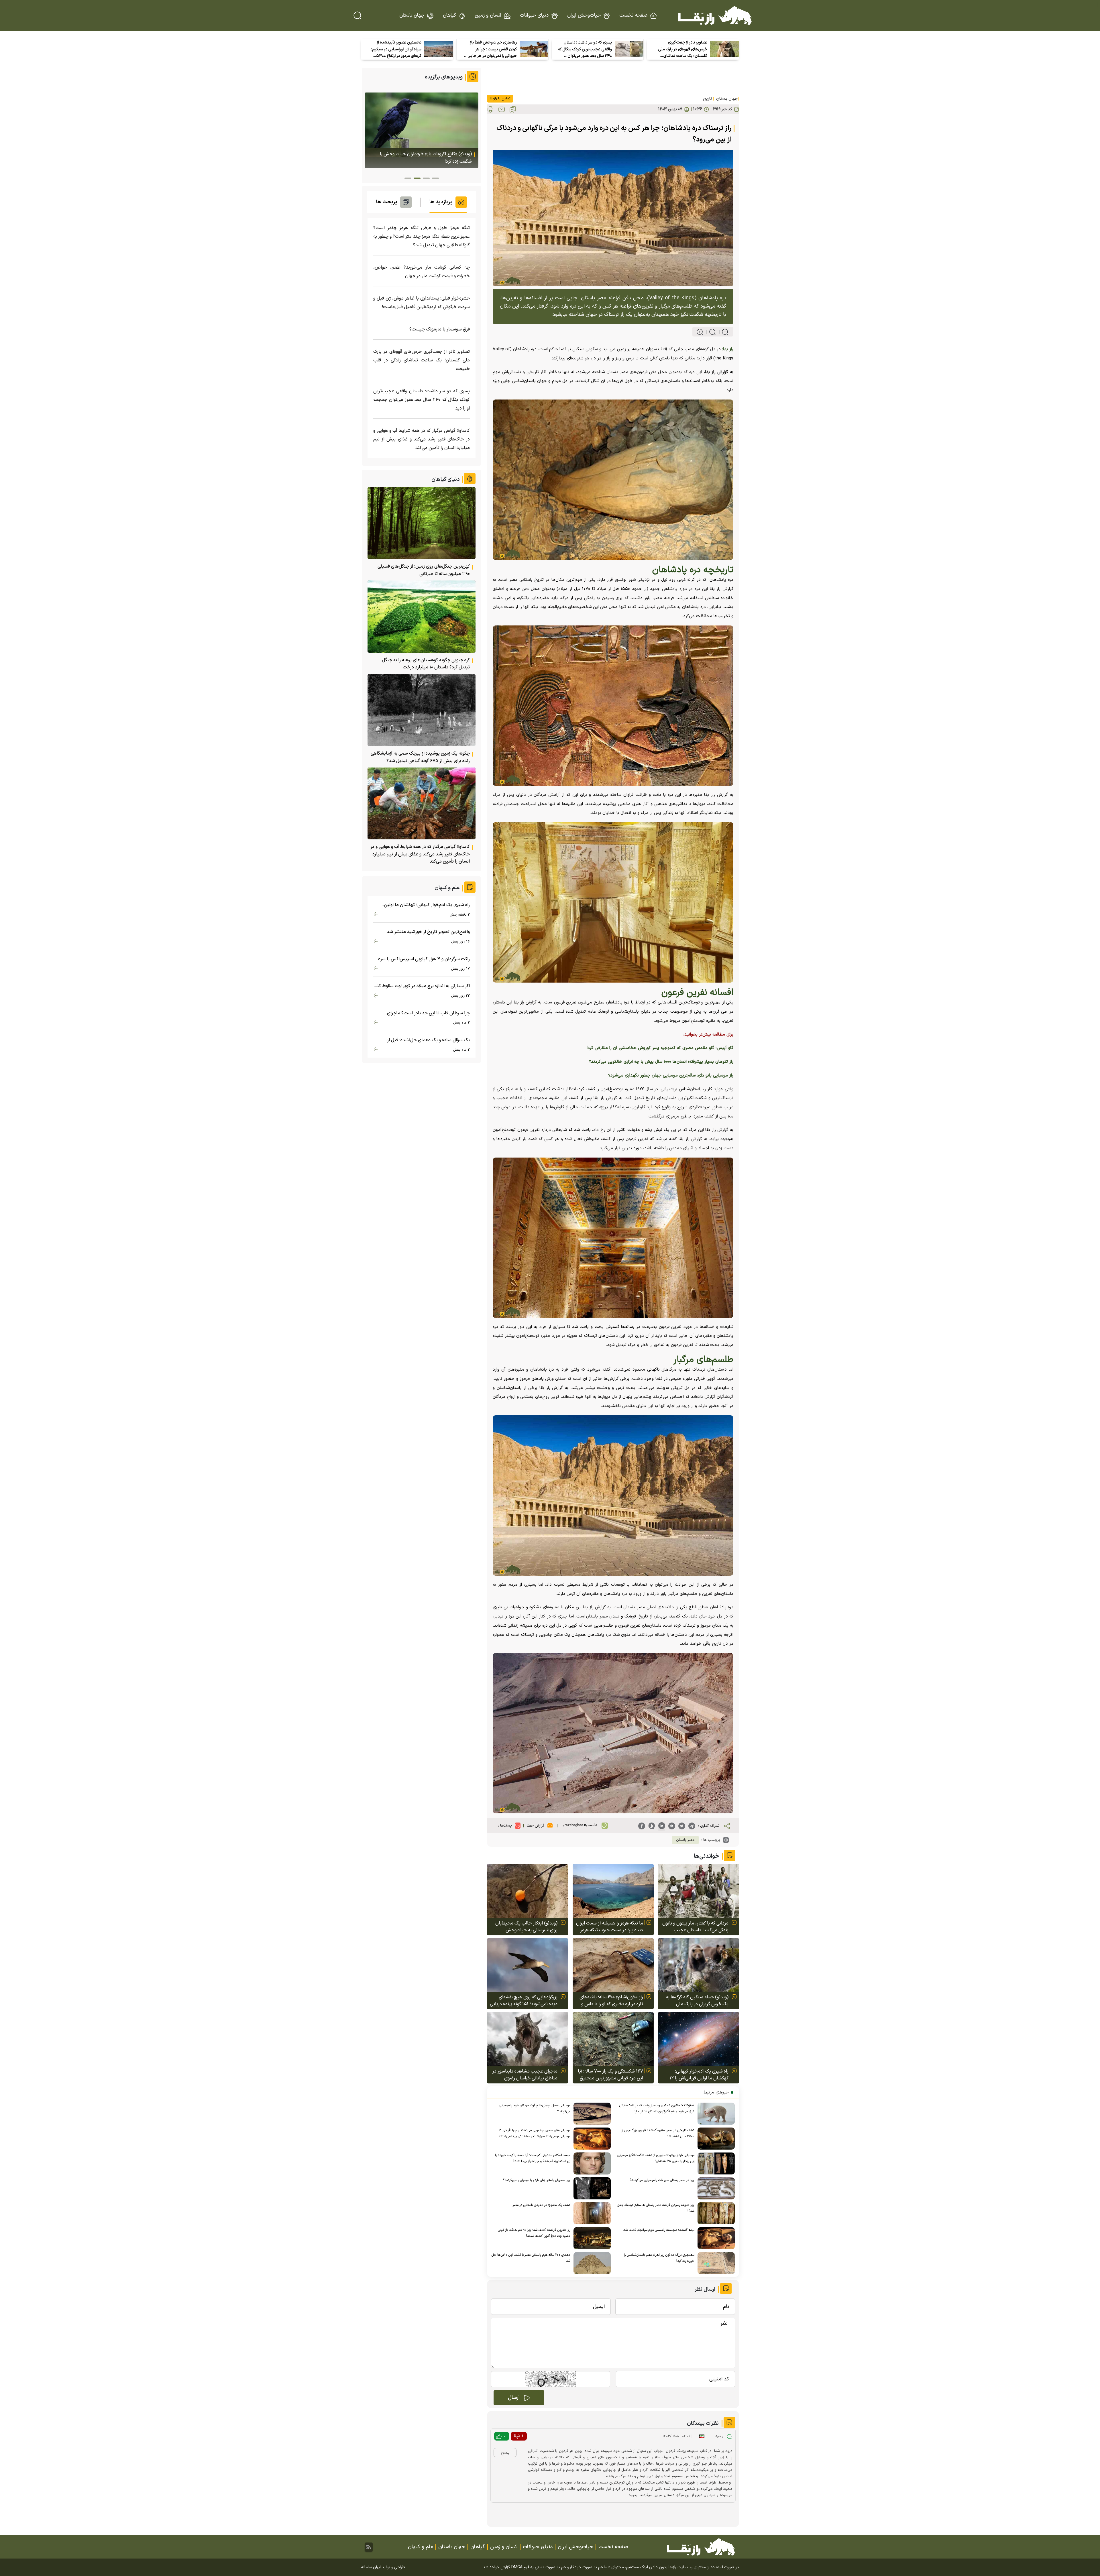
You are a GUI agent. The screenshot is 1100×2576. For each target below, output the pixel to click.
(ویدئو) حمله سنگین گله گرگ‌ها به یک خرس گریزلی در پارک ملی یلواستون (697, 2001)
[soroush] (652, 1826)
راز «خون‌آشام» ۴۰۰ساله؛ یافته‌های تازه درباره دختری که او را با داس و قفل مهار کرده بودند (611, 2001)
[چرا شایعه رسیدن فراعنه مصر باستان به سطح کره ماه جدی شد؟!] (715, 2213)
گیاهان (449, 15)
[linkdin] (662, 1826)
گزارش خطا (536, 1826)
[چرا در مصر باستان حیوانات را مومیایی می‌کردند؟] (715, 2188)
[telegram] (692, 1826)
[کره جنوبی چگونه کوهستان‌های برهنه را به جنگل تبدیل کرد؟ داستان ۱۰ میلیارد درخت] (422, 616)
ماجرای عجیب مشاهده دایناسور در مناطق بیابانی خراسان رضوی (525, 2075)
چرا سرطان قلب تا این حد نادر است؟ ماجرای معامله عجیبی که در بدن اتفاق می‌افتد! (428, 1013)
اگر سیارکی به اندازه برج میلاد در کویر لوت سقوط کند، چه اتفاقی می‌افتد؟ (422, 986)
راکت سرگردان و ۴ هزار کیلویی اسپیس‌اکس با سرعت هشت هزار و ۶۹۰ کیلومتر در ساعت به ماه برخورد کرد (422, 959)
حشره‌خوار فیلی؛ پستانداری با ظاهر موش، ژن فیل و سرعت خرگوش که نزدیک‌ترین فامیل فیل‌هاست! (422, 303)
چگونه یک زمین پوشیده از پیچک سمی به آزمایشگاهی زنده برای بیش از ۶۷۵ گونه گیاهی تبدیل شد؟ (420, 757)
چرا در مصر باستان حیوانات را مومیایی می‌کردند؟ (662, 2180)
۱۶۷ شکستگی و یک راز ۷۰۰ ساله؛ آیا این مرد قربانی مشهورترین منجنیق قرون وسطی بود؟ (610, 2075)
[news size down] (723, 332)
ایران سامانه (371, 2567)
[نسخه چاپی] (490, 109)
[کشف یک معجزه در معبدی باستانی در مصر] (591, 2213)
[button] (435, 178)
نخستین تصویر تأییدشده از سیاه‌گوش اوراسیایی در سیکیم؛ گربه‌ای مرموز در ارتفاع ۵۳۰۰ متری (396, 50)
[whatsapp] (672, 1826)
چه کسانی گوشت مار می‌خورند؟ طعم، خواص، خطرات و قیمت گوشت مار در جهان (422, 272)
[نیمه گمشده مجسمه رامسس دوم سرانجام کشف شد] (715, 2238)
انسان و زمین (488, 15)
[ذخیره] (513, 109)
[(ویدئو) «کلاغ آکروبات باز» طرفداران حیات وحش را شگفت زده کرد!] (422, 130)
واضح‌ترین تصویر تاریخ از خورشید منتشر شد (428, 932)
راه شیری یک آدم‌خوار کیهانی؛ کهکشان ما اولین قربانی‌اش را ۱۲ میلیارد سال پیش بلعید (699, 2075)
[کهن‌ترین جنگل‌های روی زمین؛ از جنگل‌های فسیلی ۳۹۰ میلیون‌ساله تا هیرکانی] (422, 523)
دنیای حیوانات (534, 15)
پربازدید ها (441, 202)
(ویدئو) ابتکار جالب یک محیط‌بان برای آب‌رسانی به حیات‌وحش (526, 1927)
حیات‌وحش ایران (584, 15)
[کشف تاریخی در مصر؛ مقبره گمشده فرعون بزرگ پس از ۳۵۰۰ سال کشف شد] (715, 2139)
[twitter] (682, 1826)
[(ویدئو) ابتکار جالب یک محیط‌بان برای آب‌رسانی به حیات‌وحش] (528, 1891)
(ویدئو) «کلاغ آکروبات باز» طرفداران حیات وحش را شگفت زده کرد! (426, 158)
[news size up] (700, 332)
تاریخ (708, 99)
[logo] (715, 15)
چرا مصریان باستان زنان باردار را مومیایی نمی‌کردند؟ (537, 2180)
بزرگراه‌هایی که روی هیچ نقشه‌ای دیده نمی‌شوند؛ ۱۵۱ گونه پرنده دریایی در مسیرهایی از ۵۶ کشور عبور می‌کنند (524, 2001)
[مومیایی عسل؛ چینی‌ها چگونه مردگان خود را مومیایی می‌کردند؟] (591, 2114)
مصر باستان (685, 1840)
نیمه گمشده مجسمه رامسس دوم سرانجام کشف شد (659, 2230)
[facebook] (642, 1826)
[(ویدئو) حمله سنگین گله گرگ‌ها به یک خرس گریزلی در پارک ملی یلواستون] (699, 1965)
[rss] (369, 2547)
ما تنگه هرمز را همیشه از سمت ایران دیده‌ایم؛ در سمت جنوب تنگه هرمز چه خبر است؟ (610, 1927)
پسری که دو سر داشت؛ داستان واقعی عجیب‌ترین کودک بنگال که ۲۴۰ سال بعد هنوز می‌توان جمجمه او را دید (585, 50)
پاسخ (505, 2453)
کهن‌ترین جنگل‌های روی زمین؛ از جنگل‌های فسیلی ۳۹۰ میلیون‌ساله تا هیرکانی (424, 570)
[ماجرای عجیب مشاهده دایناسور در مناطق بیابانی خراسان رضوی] (528, 2039)
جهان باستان (412, 15)
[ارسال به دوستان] (502, 109)
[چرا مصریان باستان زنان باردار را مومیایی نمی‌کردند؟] (591, 2188)
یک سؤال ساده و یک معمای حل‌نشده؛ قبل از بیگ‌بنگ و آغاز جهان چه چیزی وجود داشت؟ (428, 1040)
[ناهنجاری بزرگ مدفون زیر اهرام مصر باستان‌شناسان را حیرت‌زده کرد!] (715, 2263)
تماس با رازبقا (500, 99)
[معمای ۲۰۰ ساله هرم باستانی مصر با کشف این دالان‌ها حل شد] (591, 2263)
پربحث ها (387, 202)
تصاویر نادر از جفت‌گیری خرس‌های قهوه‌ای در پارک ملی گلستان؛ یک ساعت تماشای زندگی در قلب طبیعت (683, 50)
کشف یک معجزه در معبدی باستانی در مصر (541, 2205)
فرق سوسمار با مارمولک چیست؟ (440, 329)
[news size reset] (710, 332)
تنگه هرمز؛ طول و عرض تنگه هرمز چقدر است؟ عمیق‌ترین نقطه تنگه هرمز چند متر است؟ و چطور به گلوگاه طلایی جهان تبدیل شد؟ (422, 237)
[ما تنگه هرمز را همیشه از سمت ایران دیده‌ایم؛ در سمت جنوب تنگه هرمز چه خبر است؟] (613, 1891)
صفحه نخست (633, 15)
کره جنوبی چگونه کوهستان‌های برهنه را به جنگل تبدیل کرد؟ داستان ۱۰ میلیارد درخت (426, 664)
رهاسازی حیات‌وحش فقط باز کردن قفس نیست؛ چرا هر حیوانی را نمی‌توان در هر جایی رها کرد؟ (492, 50)
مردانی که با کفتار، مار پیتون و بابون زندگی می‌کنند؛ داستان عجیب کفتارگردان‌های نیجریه (695, 1927)
